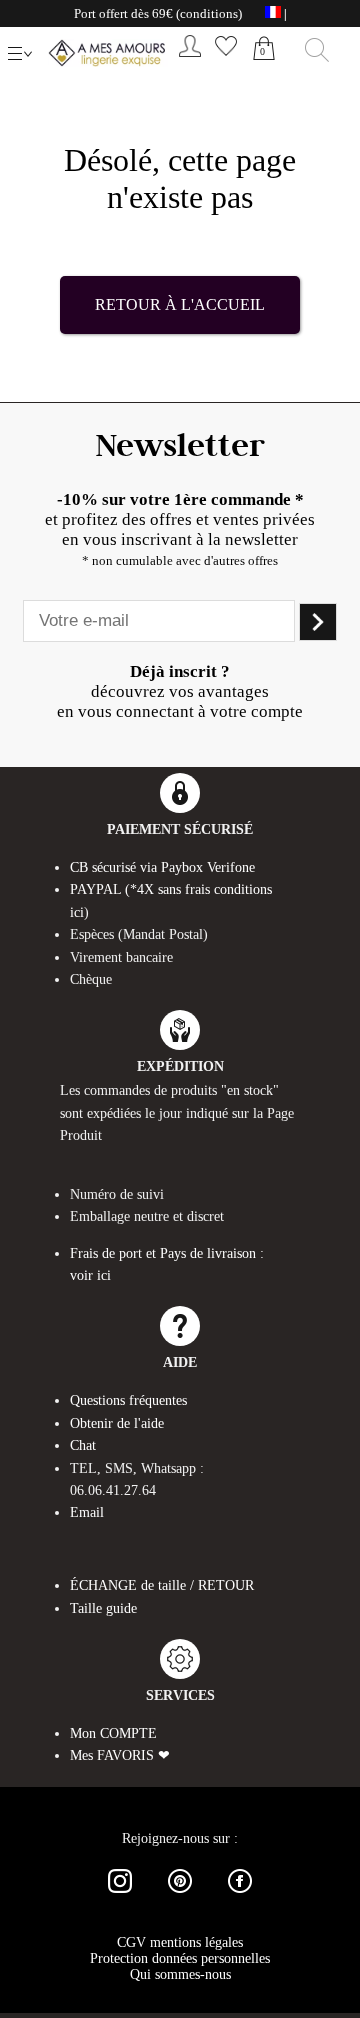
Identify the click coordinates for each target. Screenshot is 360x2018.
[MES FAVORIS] (226, 60)
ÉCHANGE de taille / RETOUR (162, 1585)
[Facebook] (240, 1896)
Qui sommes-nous (180, 1974)
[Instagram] (120, 1896)
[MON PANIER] (264, 70)
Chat (83, 1445)
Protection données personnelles (180, 1958)
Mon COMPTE (113, 1733)
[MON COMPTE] (190, 60)
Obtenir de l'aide (117, 1423)
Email (87, 1512)
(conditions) (209, 13)
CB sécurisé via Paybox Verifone (162, 867)
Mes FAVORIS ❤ (120, 1755)
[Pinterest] (180, 1896)
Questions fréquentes (128, 1400)
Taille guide (103, 1608)
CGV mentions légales (180, 1942)
